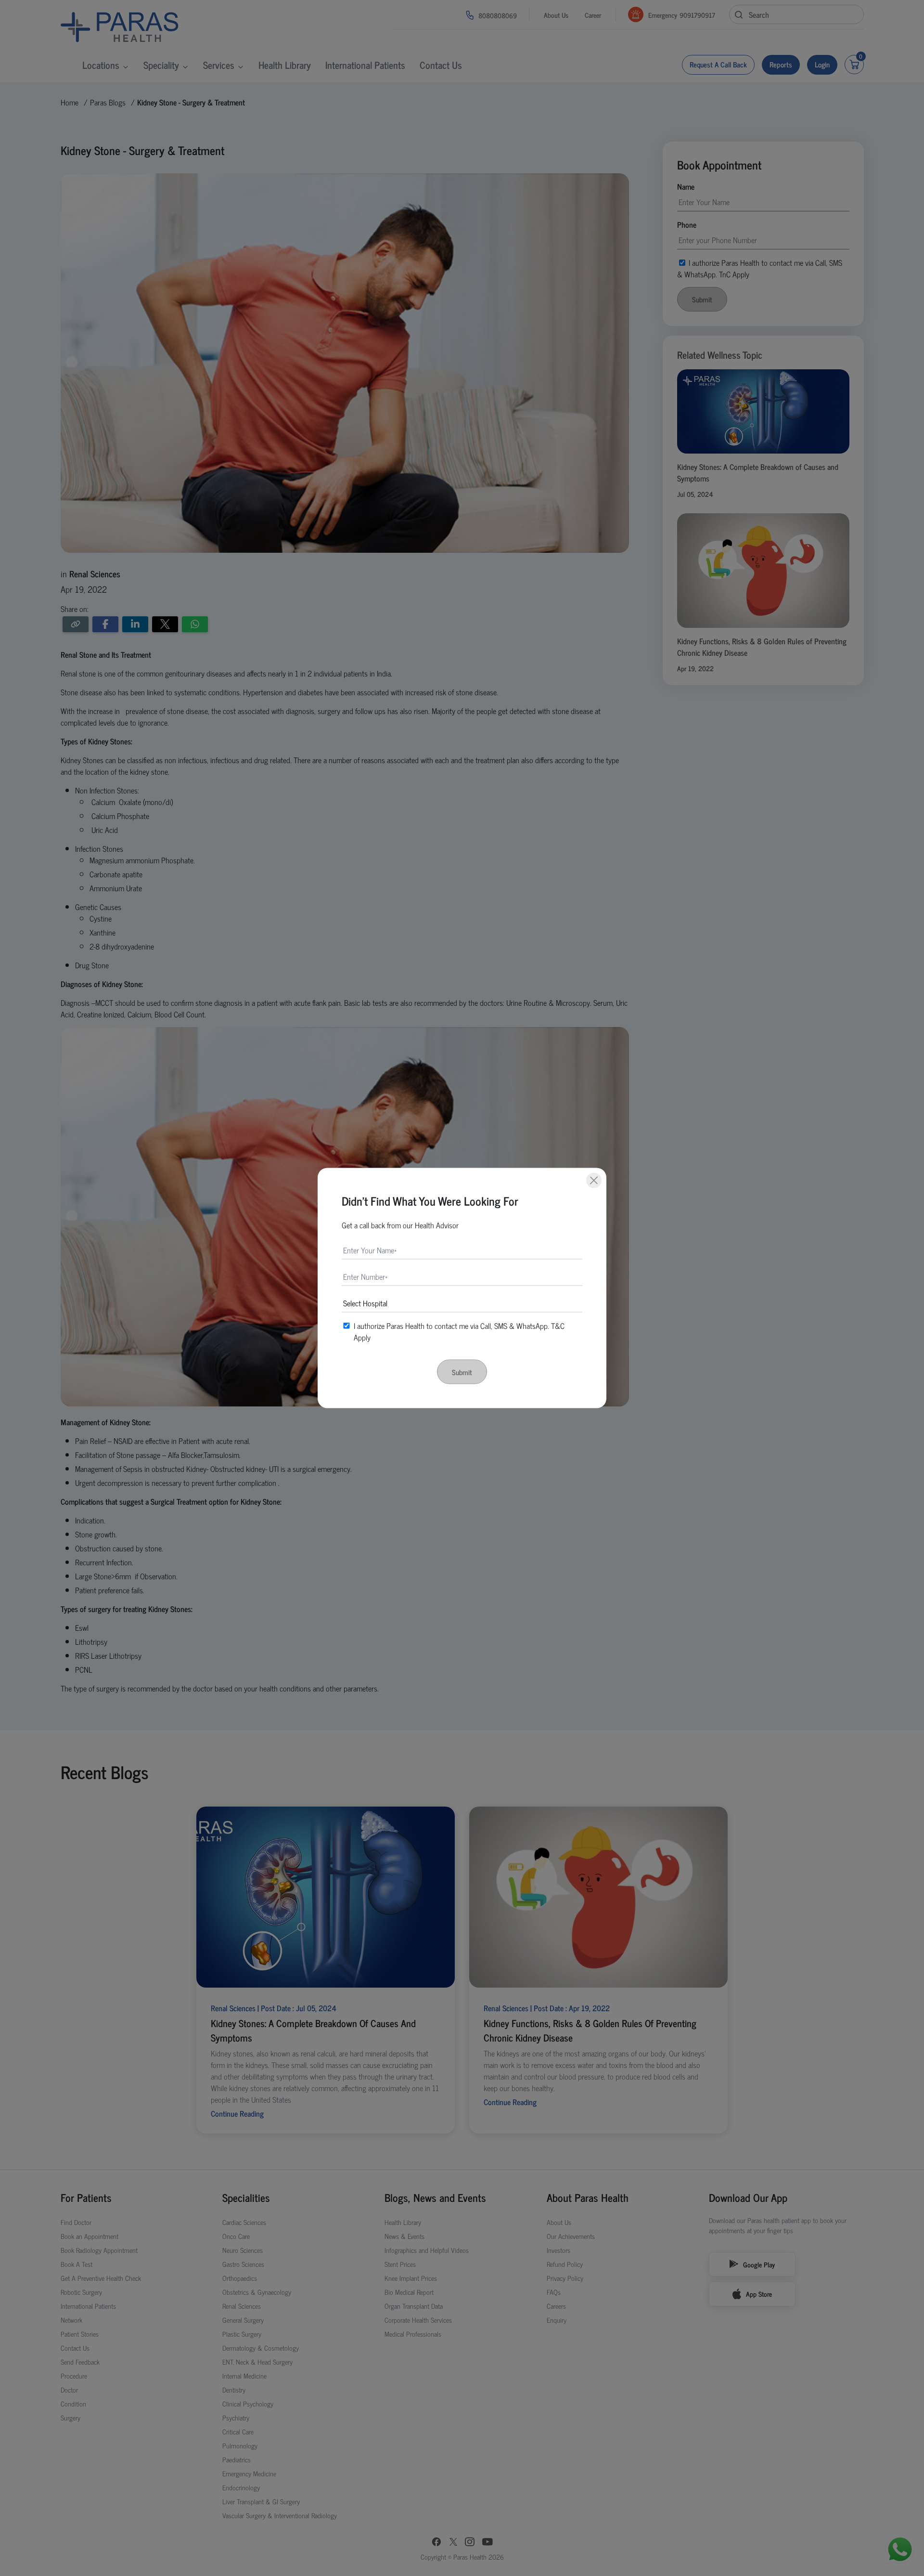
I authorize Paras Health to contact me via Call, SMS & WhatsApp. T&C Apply (459, 1331)
